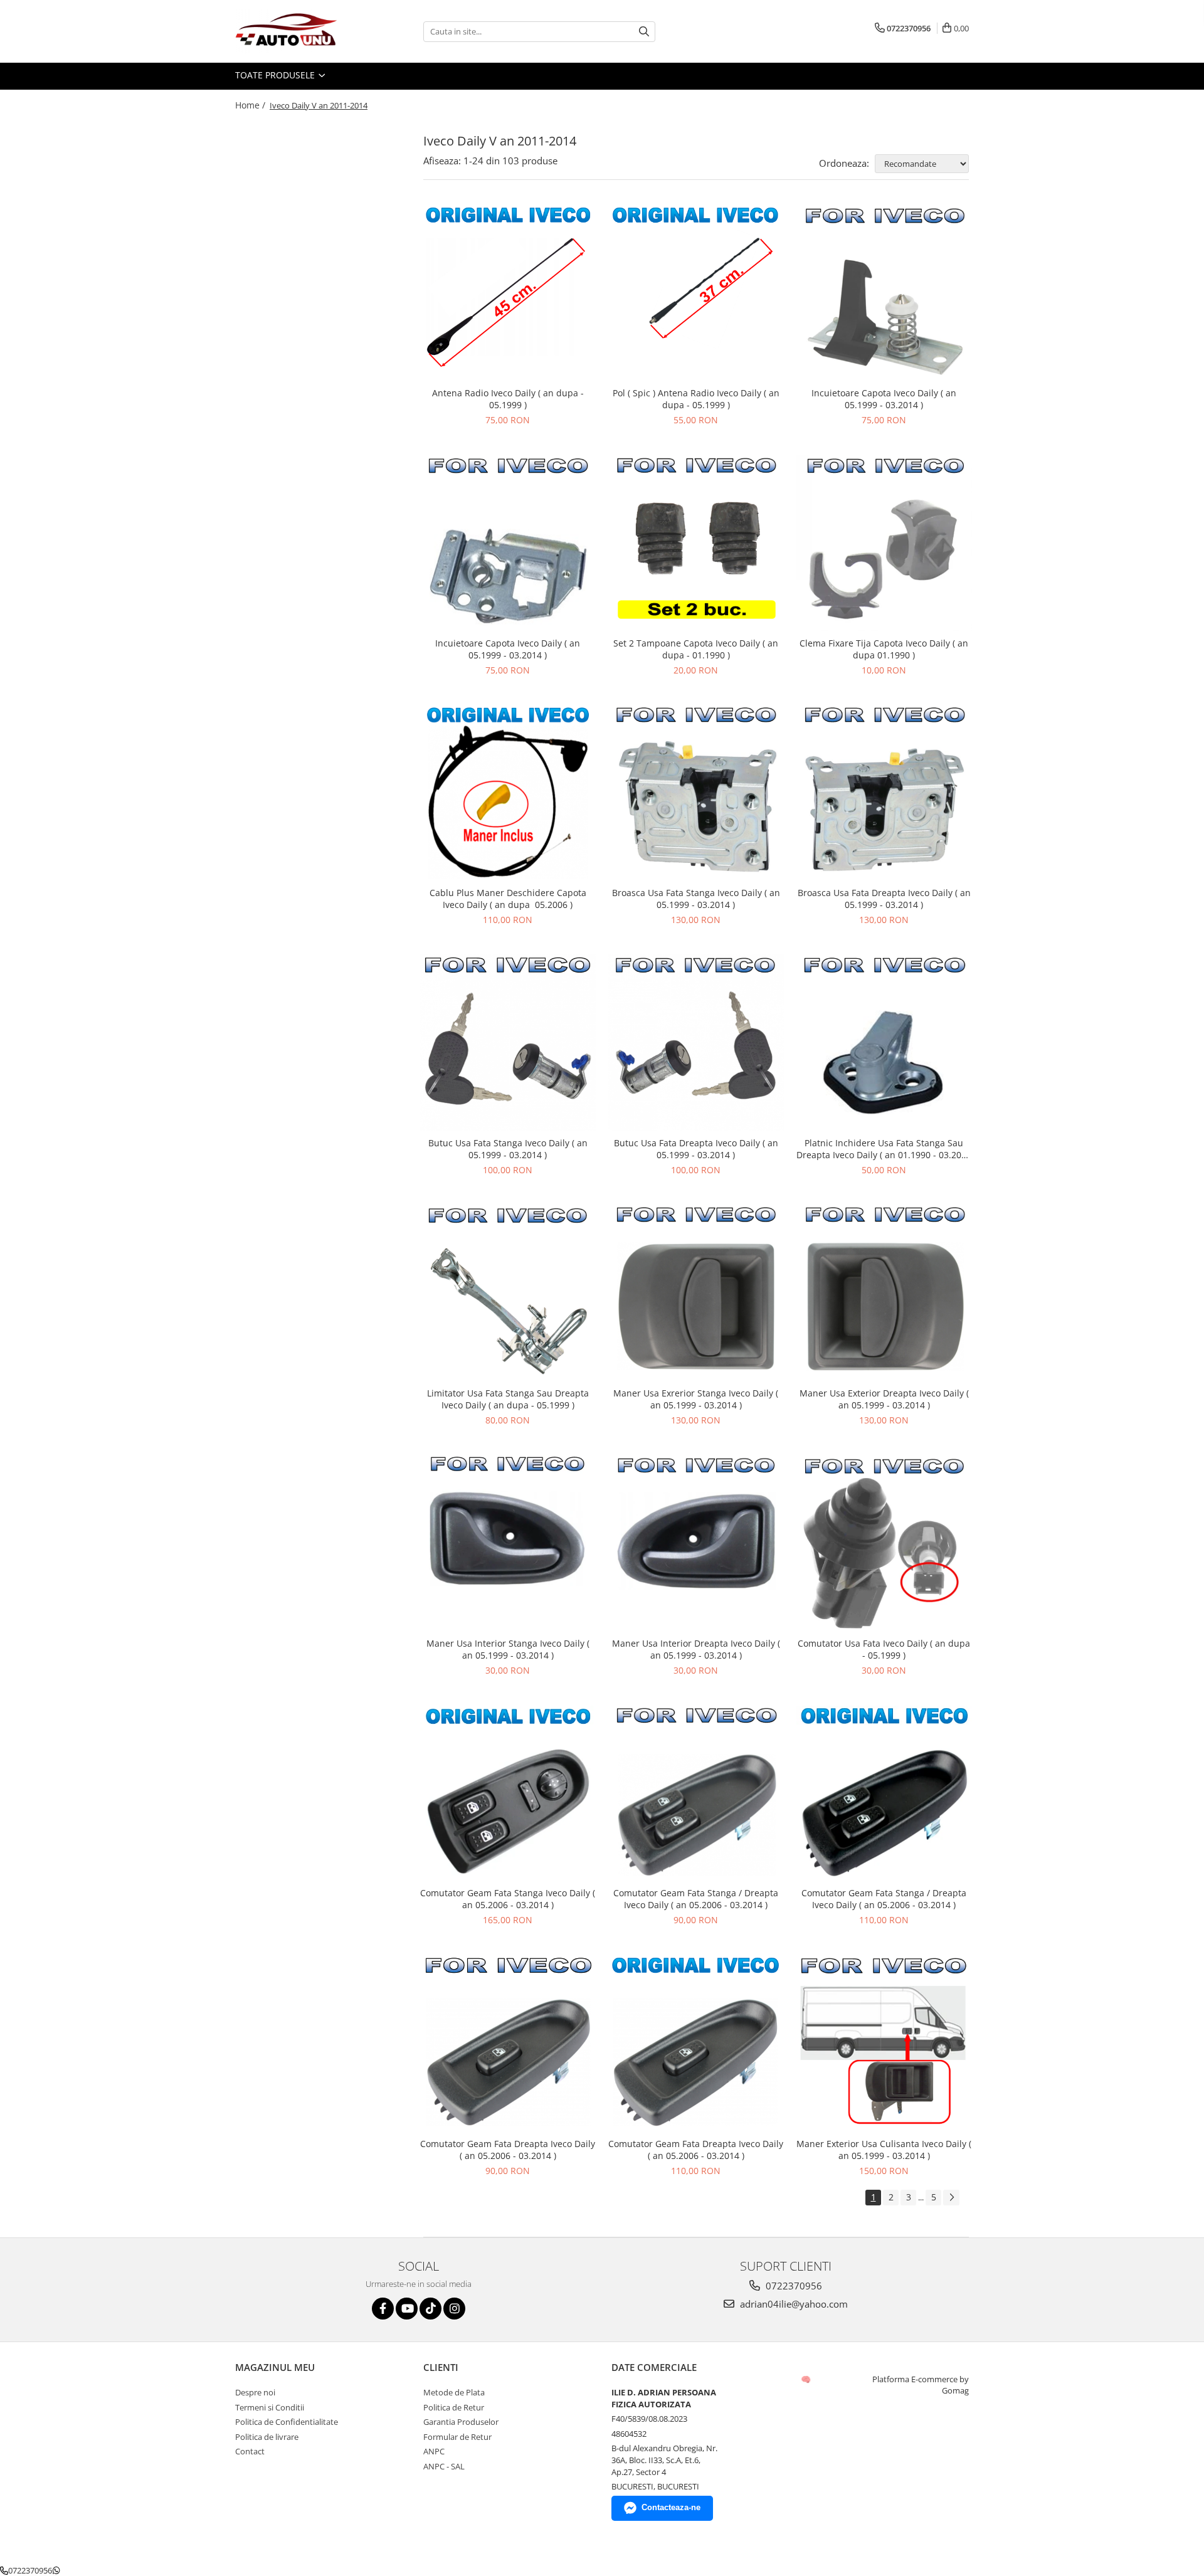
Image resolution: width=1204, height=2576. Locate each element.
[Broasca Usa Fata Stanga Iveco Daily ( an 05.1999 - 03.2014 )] (696, 793)
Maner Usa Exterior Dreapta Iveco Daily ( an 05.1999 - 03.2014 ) (884, 1399)
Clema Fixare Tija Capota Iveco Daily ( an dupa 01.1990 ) (884, 649)
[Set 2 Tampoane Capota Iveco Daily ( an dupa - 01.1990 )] (696, 543)
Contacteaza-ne (671, 2507)
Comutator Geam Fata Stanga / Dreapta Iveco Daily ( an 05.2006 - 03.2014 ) (696, 1899)
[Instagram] (454, 2309)
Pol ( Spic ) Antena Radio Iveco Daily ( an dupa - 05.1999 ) (696, 399)
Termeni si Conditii (270, 2407)
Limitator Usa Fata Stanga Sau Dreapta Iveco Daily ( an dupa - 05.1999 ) (508, 1399)
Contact (250, 2451)
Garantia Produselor (461, 2422)
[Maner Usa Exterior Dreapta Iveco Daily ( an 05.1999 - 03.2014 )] (884, 1292)
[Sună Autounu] (4, 2570)
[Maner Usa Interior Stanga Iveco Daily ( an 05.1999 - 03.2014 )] (508, 1543)
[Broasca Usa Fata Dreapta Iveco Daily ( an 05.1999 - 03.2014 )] (884, 793)
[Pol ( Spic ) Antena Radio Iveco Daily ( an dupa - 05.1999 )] (696, 293)
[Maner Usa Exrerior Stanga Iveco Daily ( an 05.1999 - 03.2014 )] (696, 1293)
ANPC (434, 2451)
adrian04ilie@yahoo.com (793, 2304)
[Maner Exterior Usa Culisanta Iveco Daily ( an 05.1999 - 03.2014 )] (884, 2043)
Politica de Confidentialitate (287, 2422)
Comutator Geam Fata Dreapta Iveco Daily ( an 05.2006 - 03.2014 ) (508, 2150)
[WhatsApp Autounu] (56, 2570)
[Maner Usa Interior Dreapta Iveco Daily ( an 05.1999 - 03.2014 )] (696, 1543)
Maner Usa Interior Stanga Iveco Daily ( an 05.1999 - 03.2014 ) (508, 1649)
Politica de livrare (267, 2437)
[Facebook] (383, 2309)
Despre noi (255, 2392)
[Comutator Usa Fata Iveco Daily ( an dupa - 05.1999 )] (884, 1543)
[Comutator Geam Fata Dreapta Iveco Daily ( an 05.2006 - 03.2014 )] (508, 2043)
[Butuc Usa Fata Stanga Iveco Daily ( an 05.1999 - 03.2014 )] (508, 1043)
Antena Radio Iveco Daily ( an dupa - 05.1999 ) (508, 399)
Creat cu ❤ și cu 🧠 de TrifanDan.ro (807, 2379)
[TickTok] (430, 2309)
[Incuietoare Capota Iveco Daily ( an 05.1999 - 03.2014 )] (884, 293)
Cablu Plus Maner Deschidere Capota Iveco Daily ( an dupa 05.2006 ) (508, 899)
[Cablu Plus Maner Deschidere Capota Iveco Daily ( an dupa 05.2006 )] (508, 793)
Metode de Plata (454, 2392)
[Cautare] (644, 32)
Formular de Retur (457, 2437)
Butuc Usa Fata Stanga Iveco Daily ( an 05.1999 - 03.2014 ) (508, 1149)
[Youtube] (407, 2309)
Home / (251, 105)
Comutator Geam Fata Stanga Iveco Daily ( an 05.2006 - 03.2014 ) (508, 1899)
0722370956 (793, 2286)
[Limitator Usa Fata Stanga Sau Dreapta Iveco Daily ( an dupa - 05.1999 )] (508, 1293)
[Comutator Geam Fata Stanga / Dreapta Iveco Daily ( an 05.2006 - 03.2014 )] (696, 1793)
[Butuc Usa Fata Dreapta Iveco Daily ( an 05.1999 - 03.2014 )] (696, 1043)
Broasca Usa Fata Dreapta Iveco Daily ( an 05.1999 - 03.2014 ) (884, 899)
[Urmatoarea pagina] (951, 2198)
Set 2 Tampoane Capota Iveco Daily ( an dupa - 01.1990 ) (696, 649)
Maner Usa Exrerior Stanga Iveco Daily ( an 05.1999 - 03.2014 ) (696, 1399)
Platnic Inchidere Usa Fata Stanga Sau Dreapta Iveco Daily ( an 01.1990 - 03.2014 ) (884, 1149)
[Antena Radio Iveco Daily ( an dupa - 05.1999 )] (508, 293)
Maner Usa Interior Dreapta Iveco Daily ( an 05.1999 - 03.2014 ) (696, 1649)
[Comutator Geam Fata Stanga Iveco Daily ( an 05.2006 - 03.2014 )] (508, 1793)
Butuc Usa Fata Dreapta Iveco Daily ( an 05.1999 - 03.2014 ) (696, 1149)
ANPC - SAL (444, 2466)
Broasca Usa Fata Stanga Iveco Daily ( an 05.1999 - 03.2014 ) (696, 899)
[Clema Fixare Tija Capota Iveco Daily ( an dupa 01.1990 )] (884, 543)
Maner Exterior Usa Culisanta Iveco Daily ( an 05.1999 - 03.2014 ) (884, 2150)
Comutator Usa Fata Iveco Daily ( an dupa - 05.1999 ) (884, 1649)
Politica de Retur (454, 2407)
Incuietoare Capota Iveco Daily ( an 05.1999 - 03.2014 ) (884, 399)
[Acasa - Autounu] (298, 31)
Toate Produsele (276, 75)
